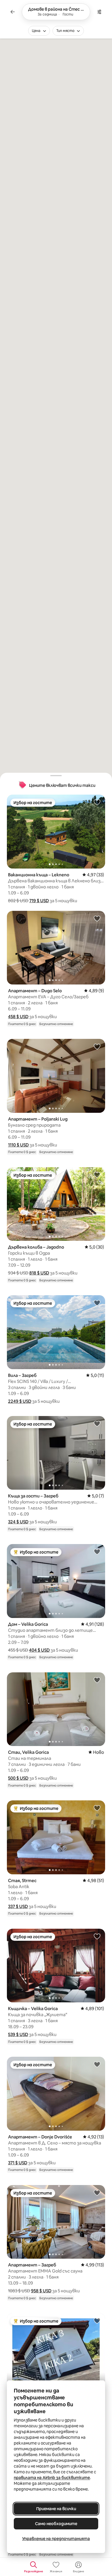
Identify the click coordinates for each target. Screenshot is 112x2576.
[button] (39, 901)
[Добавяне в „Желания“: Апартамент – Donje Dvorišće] (97, 2064)
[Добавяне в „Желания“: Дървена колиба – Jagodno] (97, 1175)
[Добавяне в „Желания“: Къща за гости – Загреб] (97, 1424)
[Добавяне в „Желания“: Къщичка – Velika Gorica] (97, 1936)
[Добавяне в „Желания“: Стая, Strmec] (97, 1808)
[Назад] (13, 12)
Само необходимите (56, 2524)
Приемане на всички (56, 2509)
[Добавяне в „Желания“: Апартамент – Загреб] (97, 2193)
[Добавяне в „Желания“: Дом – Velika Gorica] (97, 1552)
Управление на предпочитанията (56, 2539)
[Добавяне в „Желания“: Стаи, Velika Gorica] (97, 1680)
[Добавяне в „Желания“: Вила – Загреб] (97, 1303)
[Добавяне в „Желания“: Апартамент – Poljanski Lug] (97, 1046)
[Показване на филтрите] (99, 12)
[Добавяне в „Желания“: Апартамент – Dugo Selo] (97, 918)
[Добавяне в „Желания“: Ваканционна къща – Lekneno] (97, 802)
